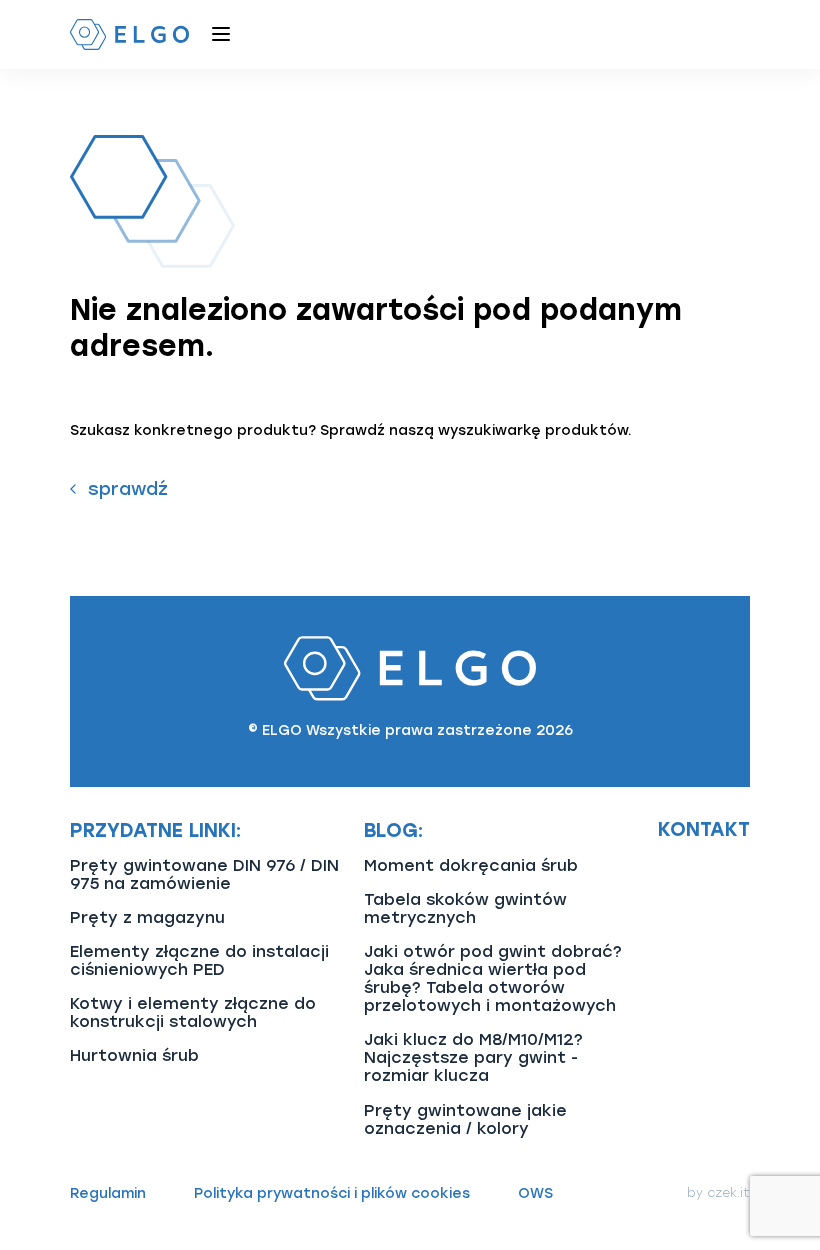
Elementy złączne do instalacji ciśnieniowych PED (199, 960)
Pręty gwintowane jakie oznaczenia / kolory (465, 1119)
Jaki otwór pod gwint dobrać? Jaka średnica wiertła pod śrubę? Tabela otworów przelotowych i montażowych (493, 978)
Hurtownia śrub (134, 1055)
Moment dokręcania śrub (471, 865)
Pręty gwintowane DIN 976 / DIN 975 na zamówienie (204, 874)
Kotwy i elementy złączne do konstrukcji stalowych (193, 1012)
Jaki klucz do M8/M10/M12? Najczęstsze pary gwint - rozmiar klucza (473, 1057)
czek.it (728, 1193)
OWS (535, 1194)
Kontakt (704, 830)
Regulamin (108, 1194)
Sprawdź (128, 489)
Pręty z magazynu (147, 917)
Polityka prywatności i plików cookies (332, 1194)
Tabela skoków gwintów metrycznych (465, 908)
